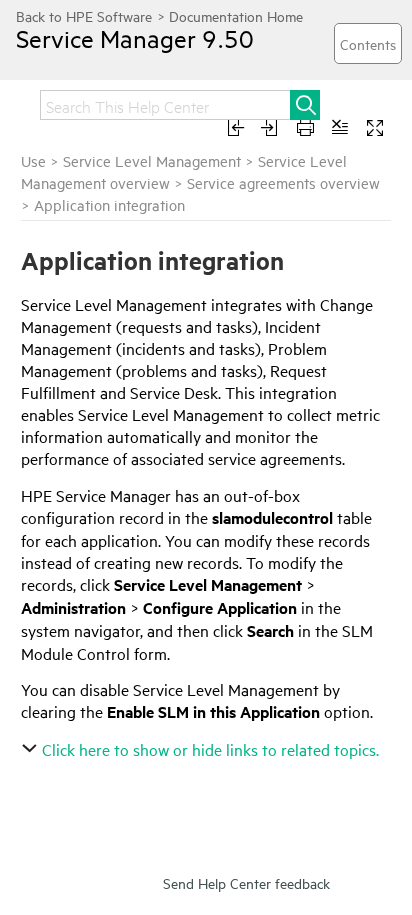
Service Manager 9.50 (135, 38)
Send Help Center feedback (246, 882)
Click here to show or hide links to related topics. (210, 749)
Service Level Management (152, 160)
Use (33, 160)
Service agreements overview (283, 182)
